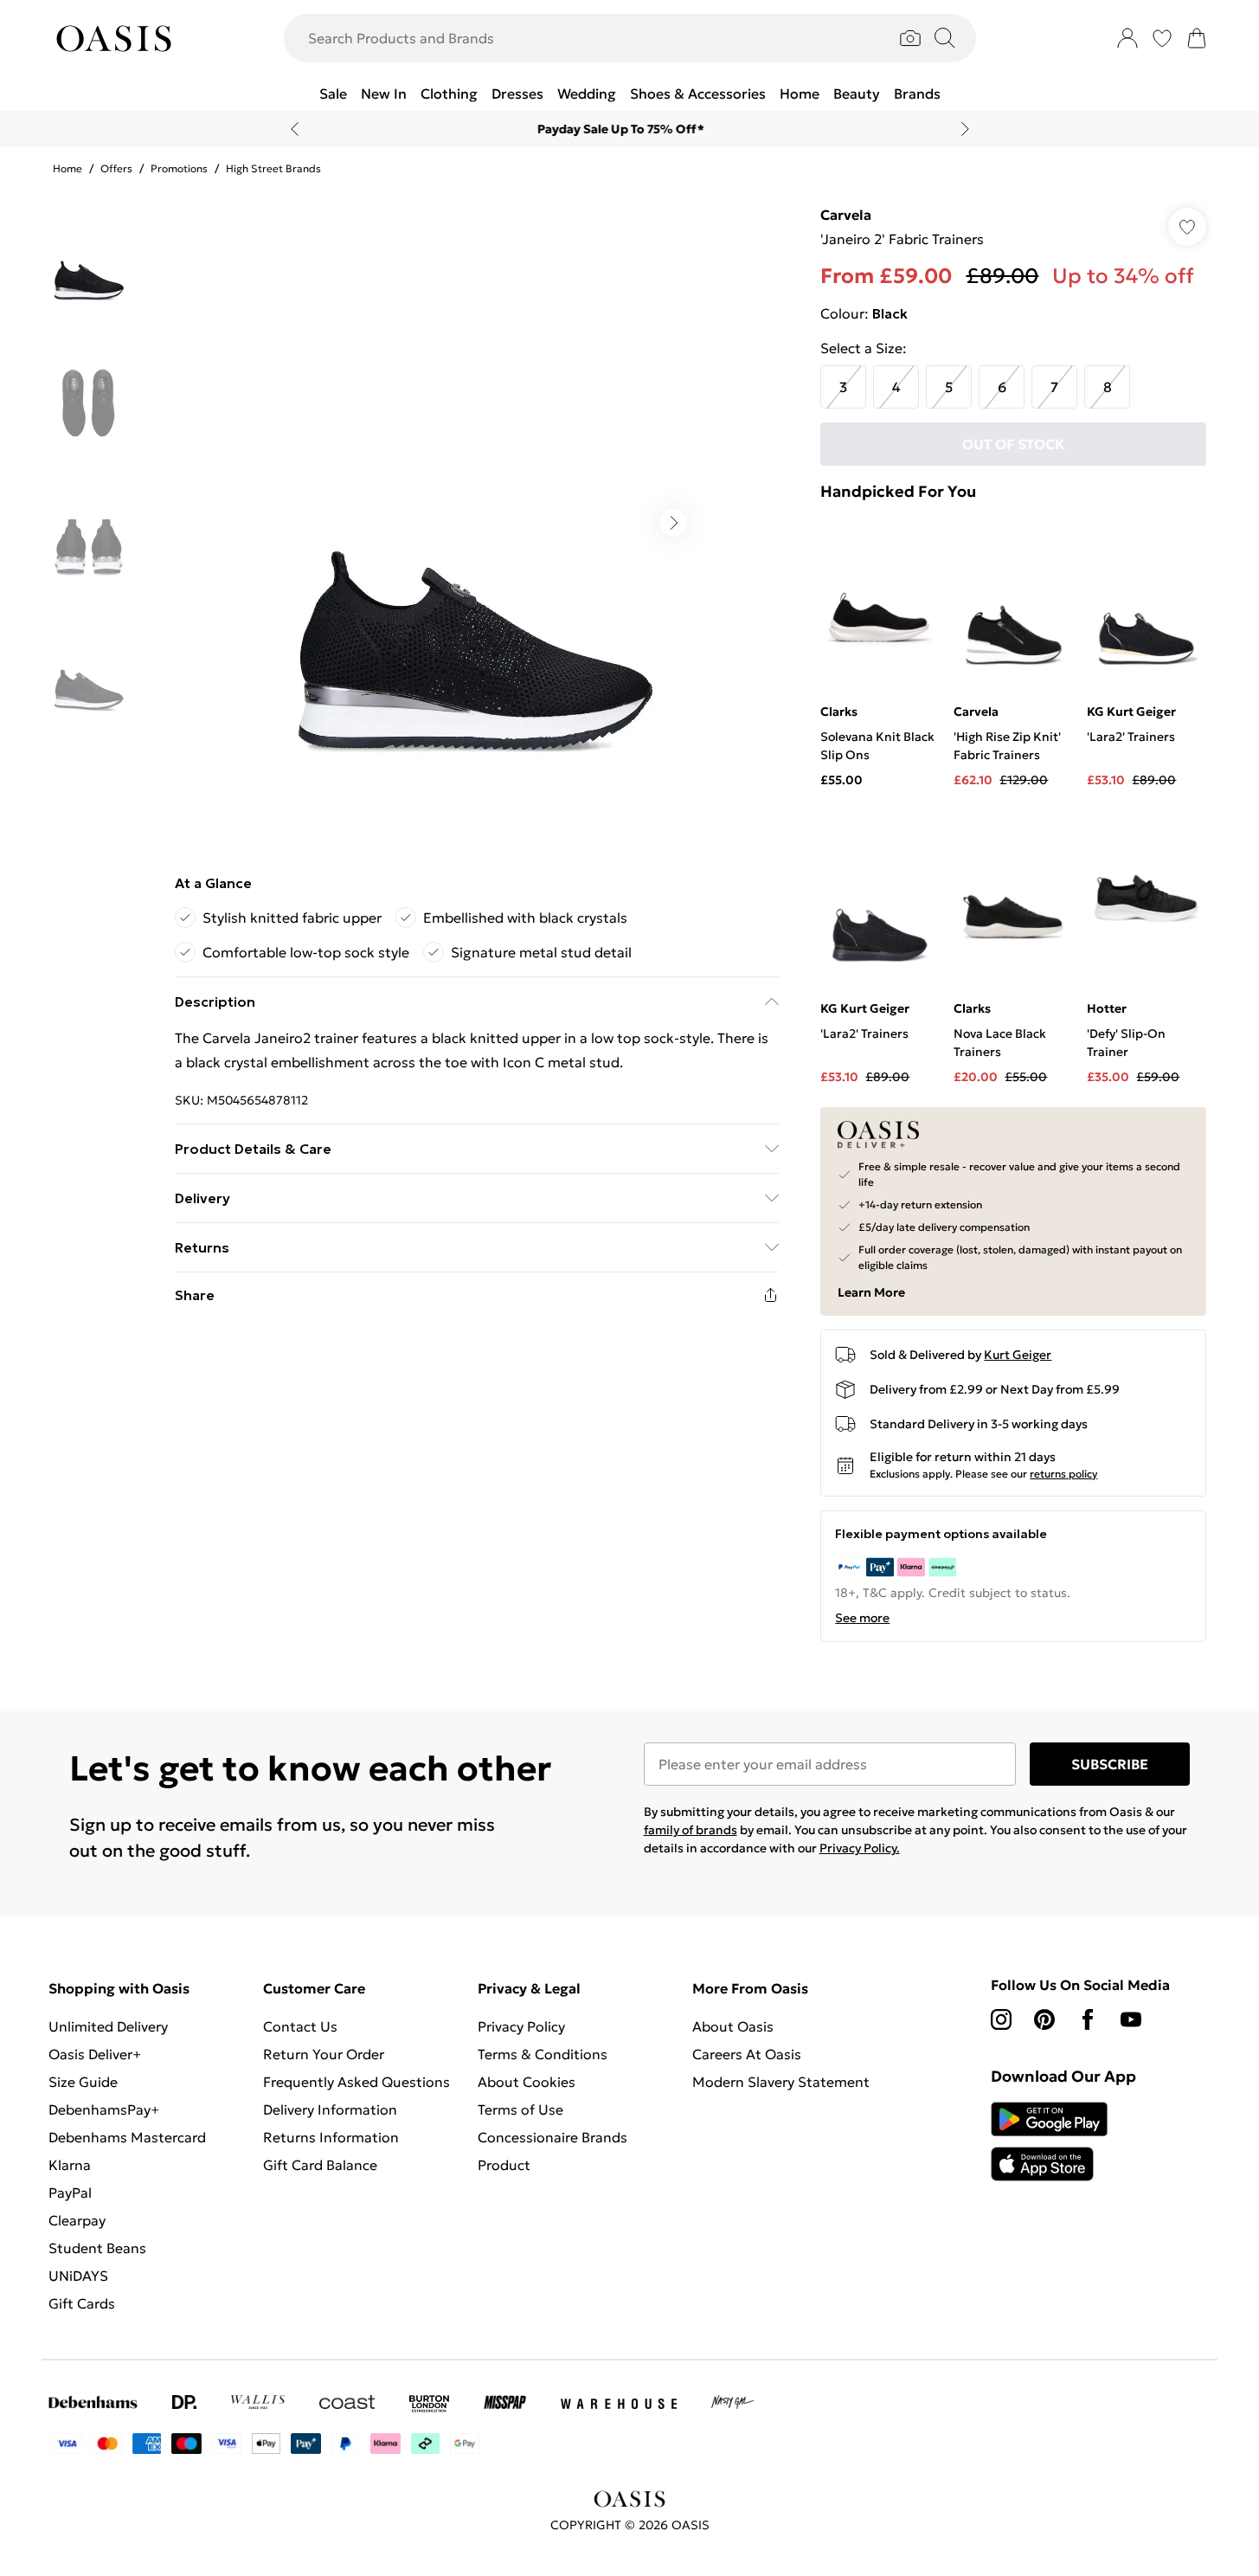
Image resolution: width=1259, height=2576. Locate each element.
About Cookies (527, 2082)
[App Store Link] (1049, 2141)
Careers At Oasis (747, 2054)
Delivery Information (330, 2109)
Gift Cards (82, 2303)
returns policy (1063, 1474)
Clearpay (77, 2220)
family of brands (691, 1830)
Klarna (70, 2165)
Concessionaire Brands (552, 2137)
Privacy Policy (521, 2026)
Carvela (846, 215)
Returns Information (331, 2137)
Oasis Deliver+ (95, 2054)
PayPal (70, 2193)
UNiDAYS (78, 2276)
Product (504, 2165)
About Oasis (733, 2026)
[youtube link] (1131, 2019)
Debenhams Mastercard (127, 2137)
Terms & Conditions (543, 2054)
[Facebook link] (1088, 2019)
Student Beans (97, 2248)
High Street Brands (273, 168)
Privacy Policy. (860, 1848)
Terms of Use (520, 2109)
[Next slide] (965, 129)
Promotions (179, 168)
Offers (116, 168)
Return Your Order (324, 2054)
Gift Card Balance (320, 2165)
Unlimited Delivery (108, 2026)
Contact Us (300, 2026)
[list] (476, 523)
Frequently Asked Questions (357, 2082)
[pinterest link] (1044, 2019)
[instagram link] (1001, 2019)
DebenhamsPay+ (104, 2109)
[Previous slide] (295, 129)
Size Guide (83, 2082)
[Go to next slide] (673, 523)
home (67, 168)
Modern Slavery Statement (781, 2082)
